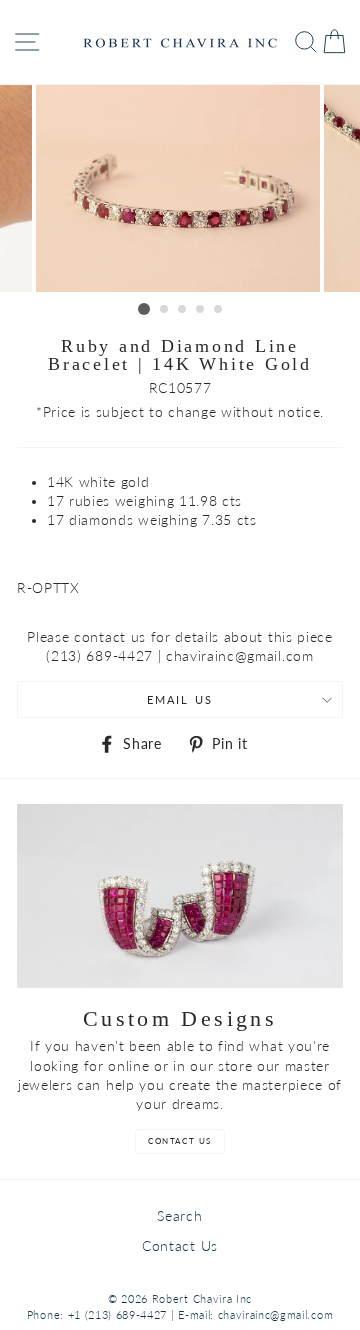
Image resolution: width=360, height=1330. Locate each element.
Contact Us (180, 1246)
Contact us (180, 1141)
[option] (180, 188)
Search (179, 1216)
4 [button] (201, 310)
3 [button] (183, 310)
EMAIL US (180, 699)
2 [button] (165, 310)
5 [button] (219, 310)
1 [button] (144, 309)
